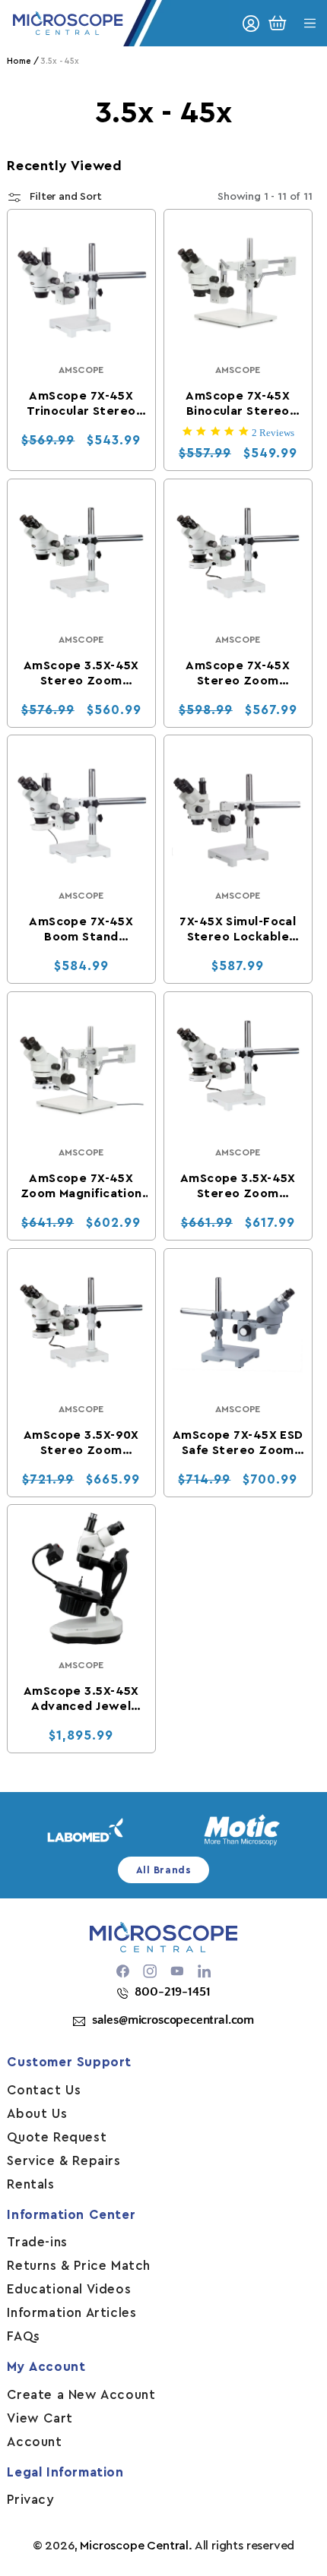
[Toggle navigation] (310, 23)
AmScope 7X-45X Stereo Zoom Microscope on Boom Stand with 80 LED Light (238, 673)
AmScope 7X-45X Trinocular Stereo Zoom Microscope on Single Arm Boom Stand (81, 404)
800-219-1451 (172, 1992)
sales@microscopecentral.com (173, 2020)
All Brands (164, 1870)
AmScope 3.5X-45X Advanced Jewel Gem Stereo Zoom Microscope (81, 1699)
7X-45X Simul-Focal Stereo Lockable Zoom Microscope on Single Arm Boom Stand (238, 930)
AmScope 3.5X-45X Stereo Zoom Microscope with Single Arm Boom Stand (81, 673)
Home (19, 61)
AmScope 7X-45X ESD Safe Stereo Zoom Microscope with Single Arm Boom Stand (238, 1443)
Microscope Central (134, 2546)
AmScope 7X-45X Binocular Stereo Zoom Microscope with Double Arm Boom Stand (238, 404)
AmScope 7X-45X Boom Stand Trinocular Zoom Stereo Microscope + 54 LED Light (82, 930)
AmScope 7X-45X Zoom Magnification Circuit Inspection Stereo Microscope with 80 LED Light (81, 1187)
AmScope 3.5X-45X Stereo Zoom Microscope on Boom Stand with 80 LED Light (238, 1187)
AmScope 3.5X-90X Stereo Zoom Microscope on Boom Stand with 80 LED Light (82, 1443)
